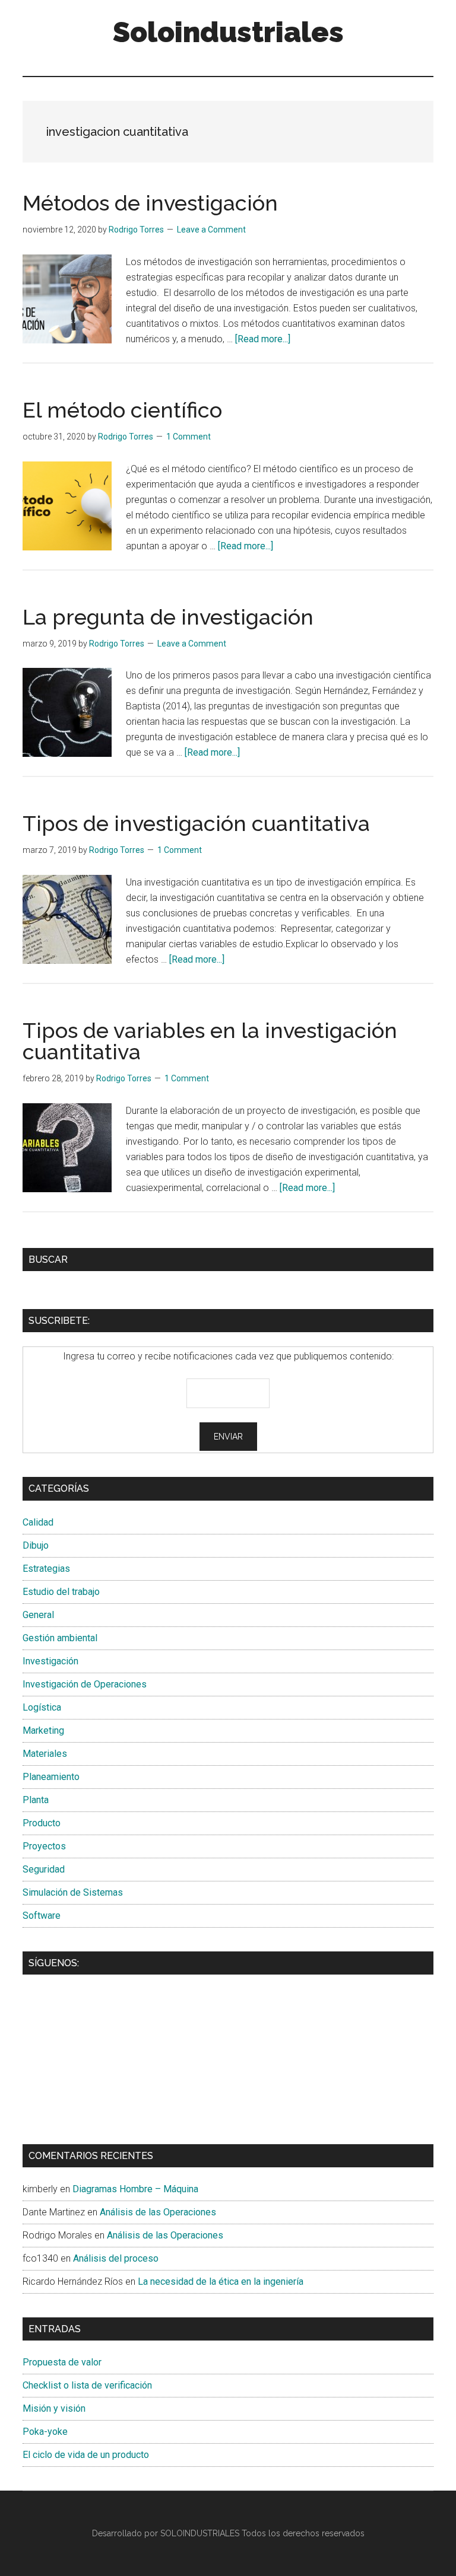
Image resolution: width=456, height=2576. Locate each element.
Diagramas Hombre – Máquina (135, 2189)
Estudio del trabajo (61, 1592)
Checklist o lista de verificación (87, 2385)
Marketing (43, 1730)
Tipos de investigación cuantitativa (196, 823)
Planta (36, 1800)
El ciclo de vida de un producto (86, 2455)
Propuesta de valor (62, 2362)
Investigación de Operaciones (85, 1684)
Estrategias (46, 1569)
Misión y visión (54, 2408)
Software (42, 1916)
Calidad (38, 1522)
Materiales (45, 1754)
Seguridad (44, 1869)
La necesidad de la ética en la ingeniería (221, 2282)
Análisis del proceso (116, 2258)
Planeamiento (51, 1777)
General (38, 1615)
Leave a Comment (211, 230)
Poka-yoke (45, 2432)
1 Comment (189, 437)
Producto (42, 1823)
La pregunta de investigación (168, 617)
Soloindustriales (228, 32)
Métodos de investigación (150, 203)
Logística (42, 1707)
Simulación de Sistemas (73, 1892)
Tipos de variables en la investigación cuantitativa (210, 1041)
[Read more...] (263, 339)
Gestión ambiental (60, 1638)
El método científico (122, 410)
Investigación (50, 1661)
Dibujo (36, 1545)
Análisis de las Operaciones (158, 2212)
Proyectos (44, 1846)
